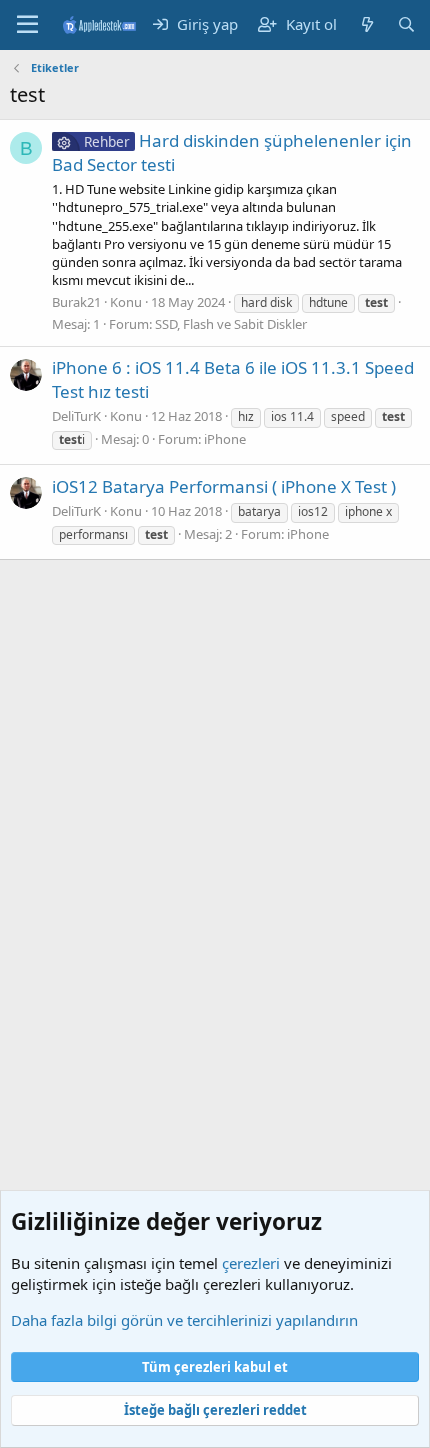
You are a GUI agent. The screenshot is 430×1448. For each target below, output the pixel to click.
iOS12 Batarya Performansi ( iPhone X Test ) (224, 486)
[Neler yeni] (366, 24)
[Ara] (406, 24)
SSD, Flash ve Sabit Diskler (231, 324)
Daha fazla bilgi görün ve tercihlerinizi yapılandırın (184, 1320)
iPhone (225, 439)
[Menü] (27, 25)
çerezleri (251, 1263)
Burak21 (76, 302)
